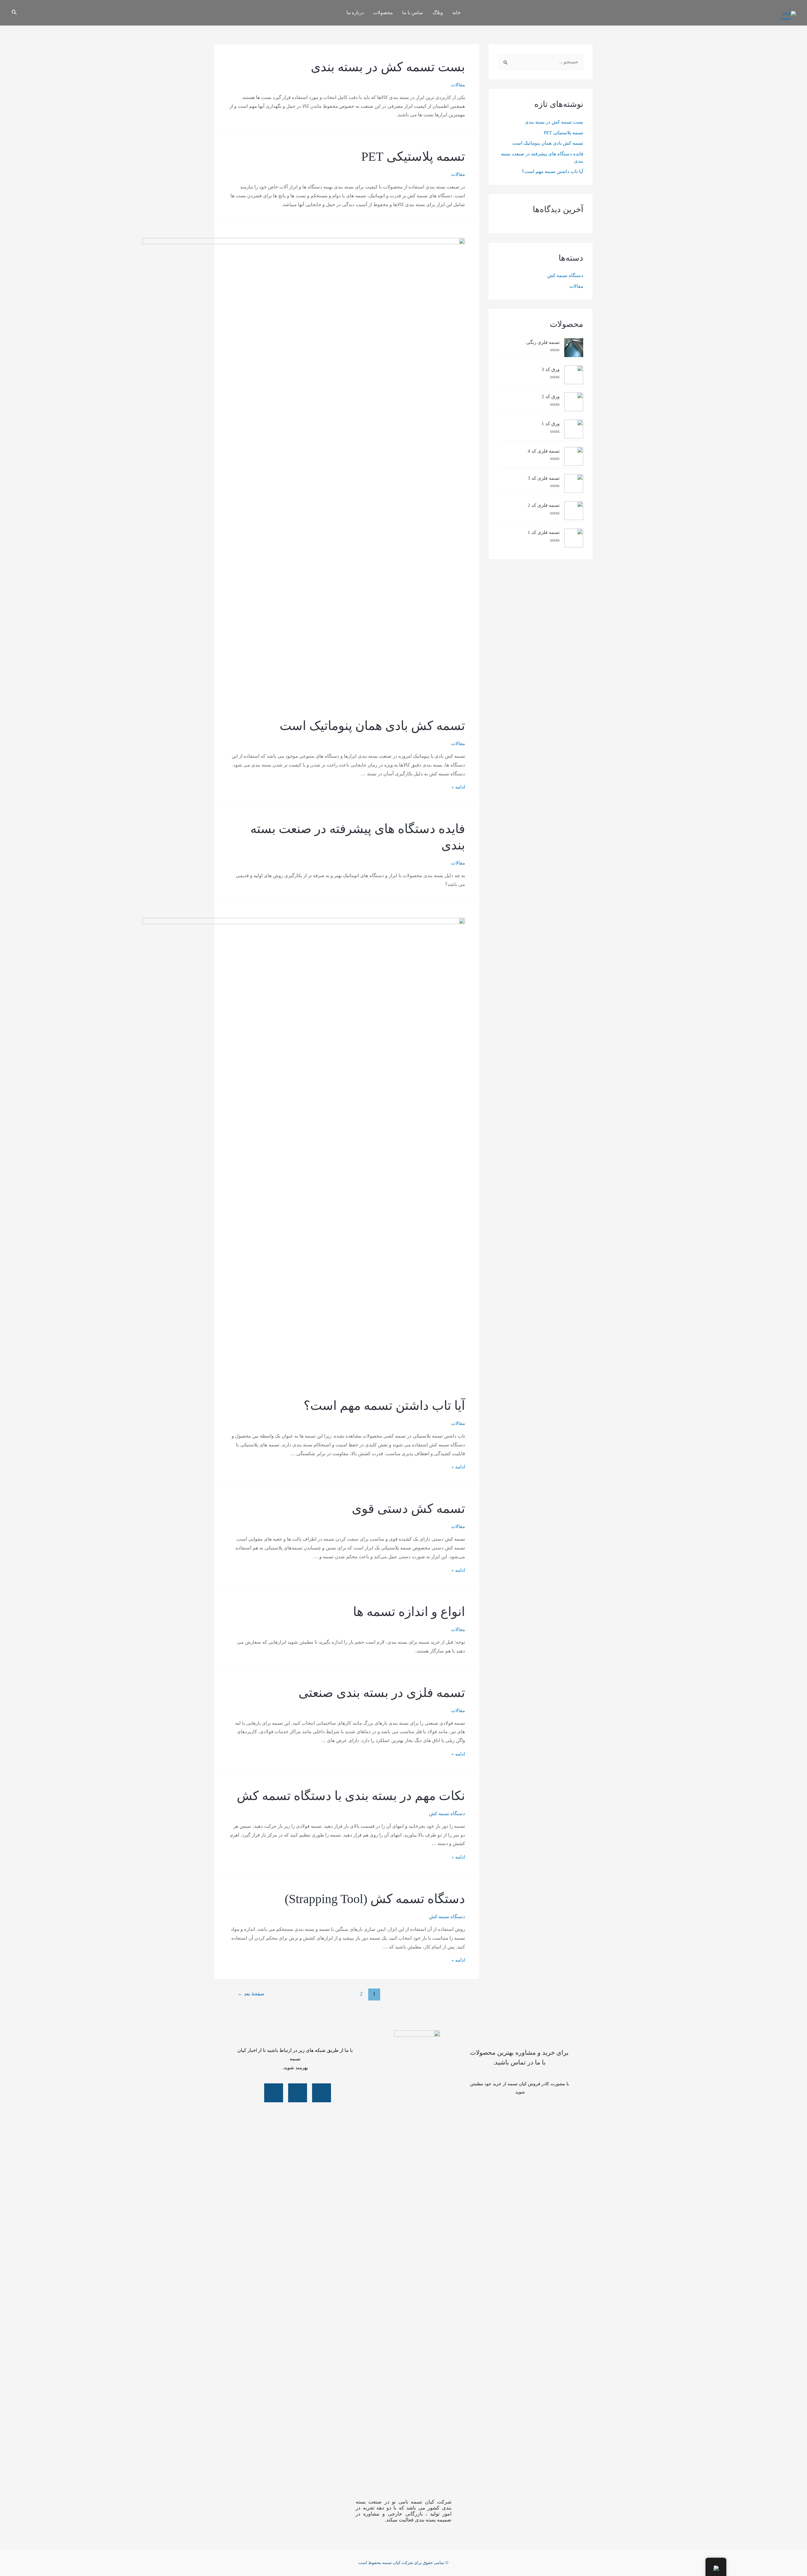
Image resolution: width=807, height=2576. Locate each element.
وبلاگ (438, 13)
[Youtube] (322, 2093)
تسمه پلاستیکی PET (563, 133)
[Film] (274, 2093)
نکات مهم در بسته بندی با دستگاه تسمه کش (351, 1796)
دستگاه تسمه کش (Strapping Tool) (375, 1899)
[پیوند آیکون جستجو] (14, 13)
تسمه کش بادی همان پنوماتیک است (548, 143)
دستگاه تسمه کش (565, 275)
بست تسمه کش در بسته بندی (554, 122)
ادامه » (458, 787)
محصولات (383, 13)
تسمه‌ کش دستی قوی (408, 1509)
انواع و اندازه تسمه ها (409, 1612)
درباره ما (355, 13)
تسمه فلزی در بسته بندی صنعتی (382, 1693)
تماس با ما (413, 13)
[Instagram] (298, 2093)
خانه (456, 13)
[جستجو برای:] (541, 62)
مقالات (576, 286)
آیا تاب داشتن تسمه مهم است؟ (552, 171)
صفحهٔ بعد (251, 1994)
